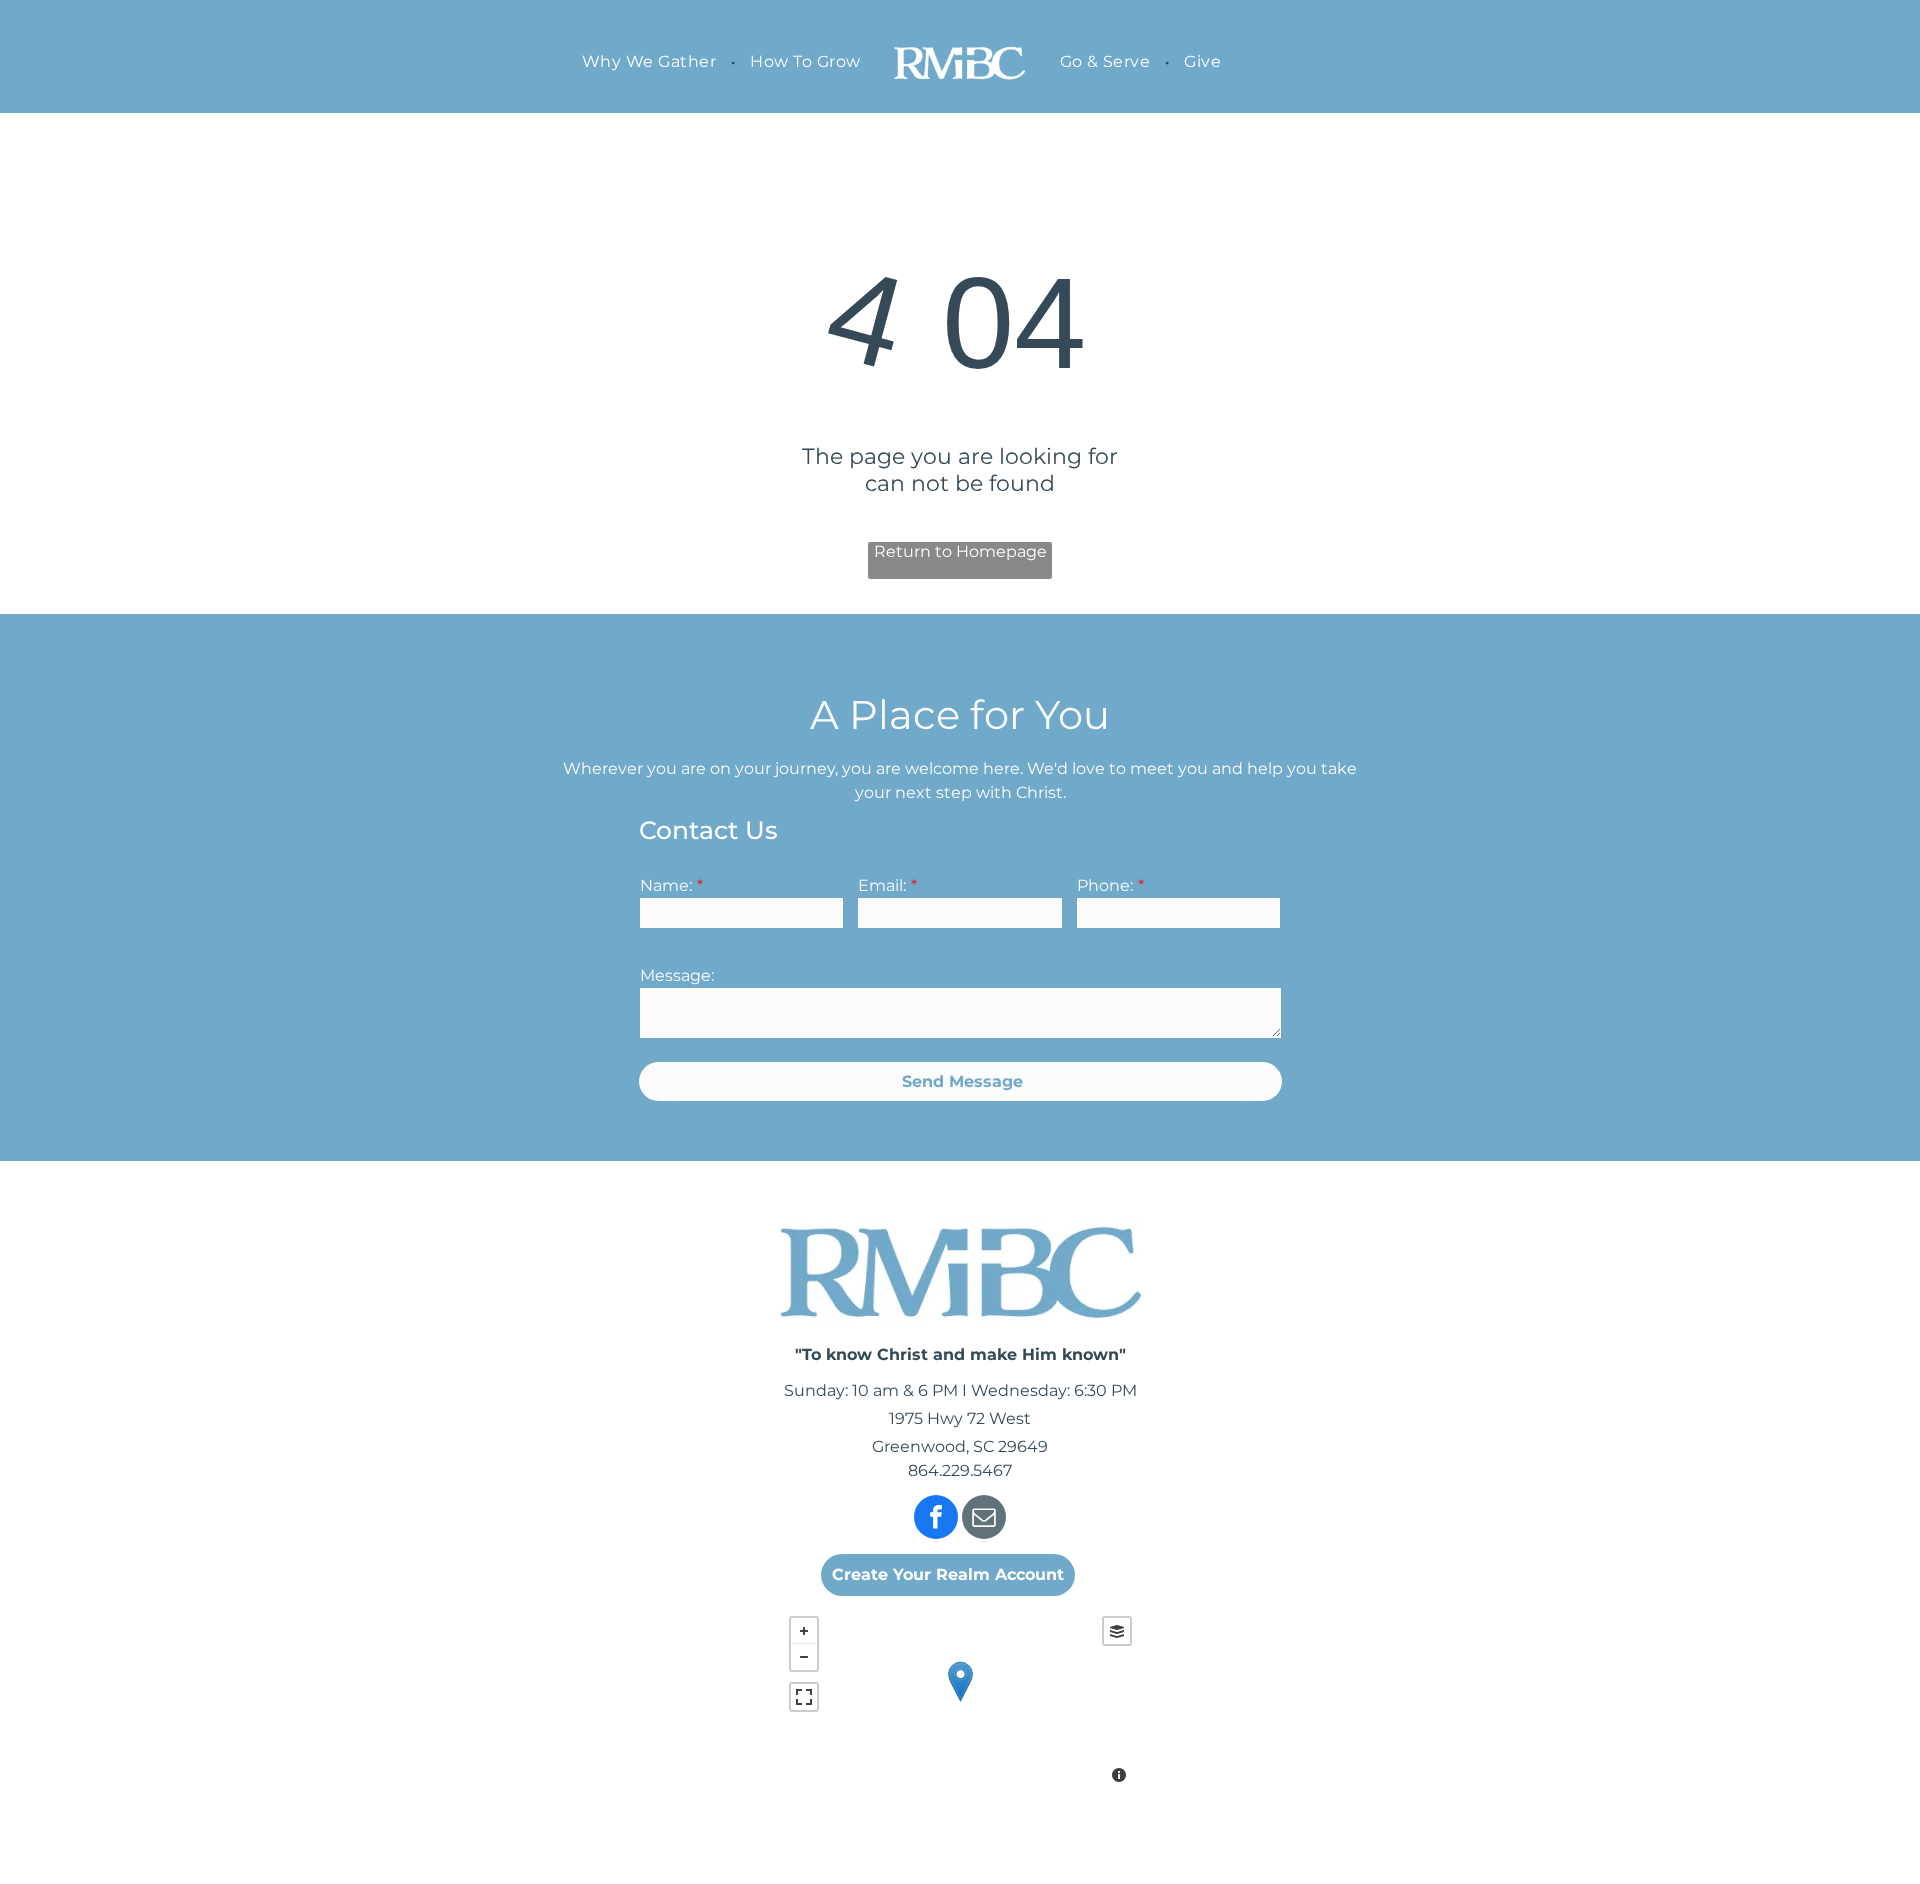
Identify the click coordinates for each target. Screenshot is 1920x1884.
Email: (882, 885)
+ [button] (804, 1631)
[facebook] (936, 1519)
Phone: (1105, 885)
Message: (677, 975)
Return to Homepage (960, 551)
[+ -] (960, 1702)
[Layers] (1117, 1631)
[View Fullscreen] (804, 1697)
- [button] (804, 1657)
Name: (666, 885)
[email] (984, 1519)
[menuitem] (651, 61)
